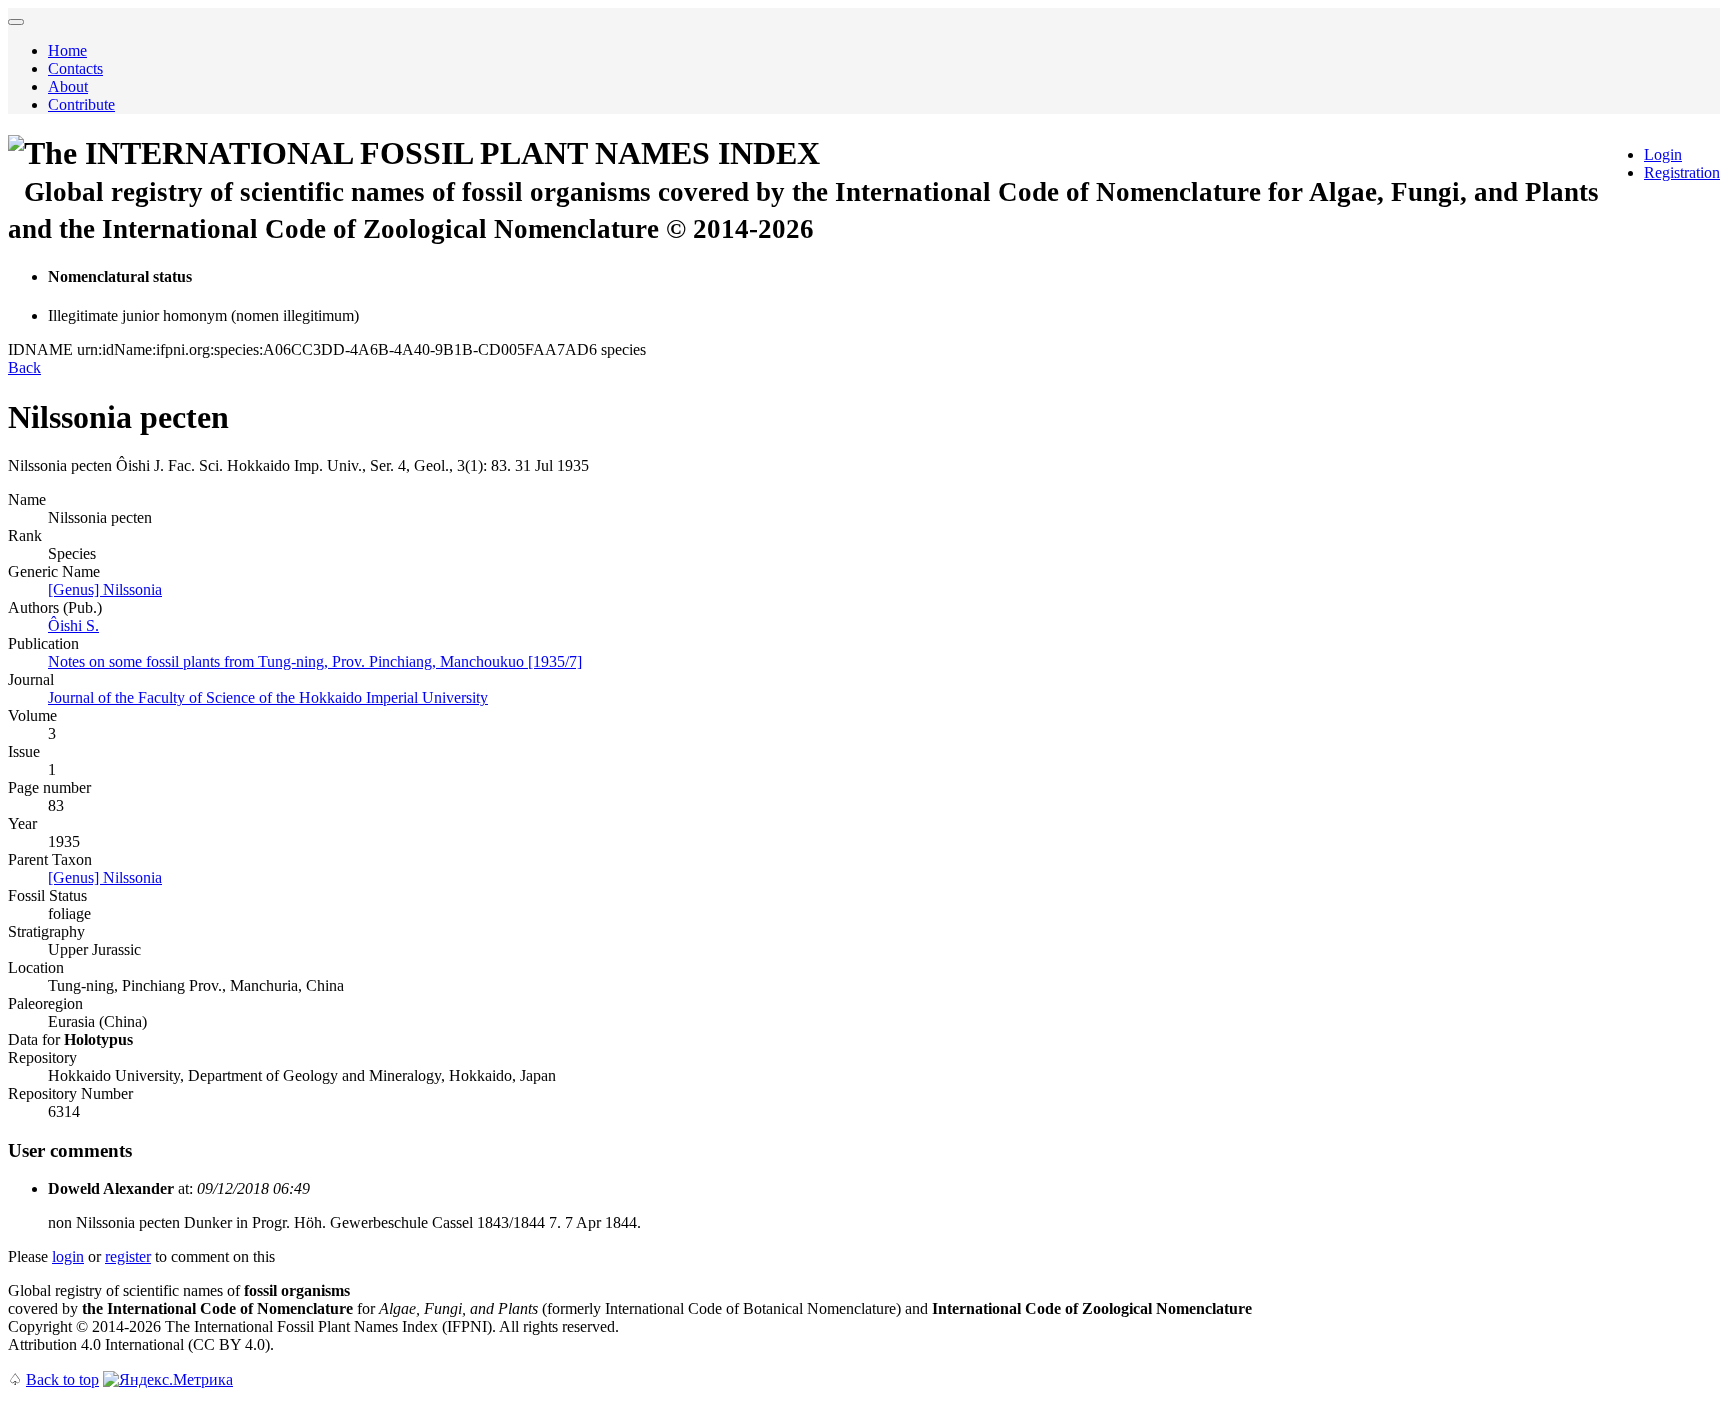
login (68, 1256)
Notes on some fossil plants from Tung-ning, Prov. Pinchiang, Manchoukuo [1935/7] (315, 661)
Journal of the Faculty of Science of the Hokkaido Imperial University (268, 697)
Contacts (75, 68)
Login (1663, 154)
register (128, 1256)
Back (24, 367)
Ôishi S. (73, 625)
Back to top (62, 1379)
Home (67, 50)
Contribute (81, 104)
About (68, 86)
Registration (1682, 172)
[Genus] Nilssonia (105, 589)
